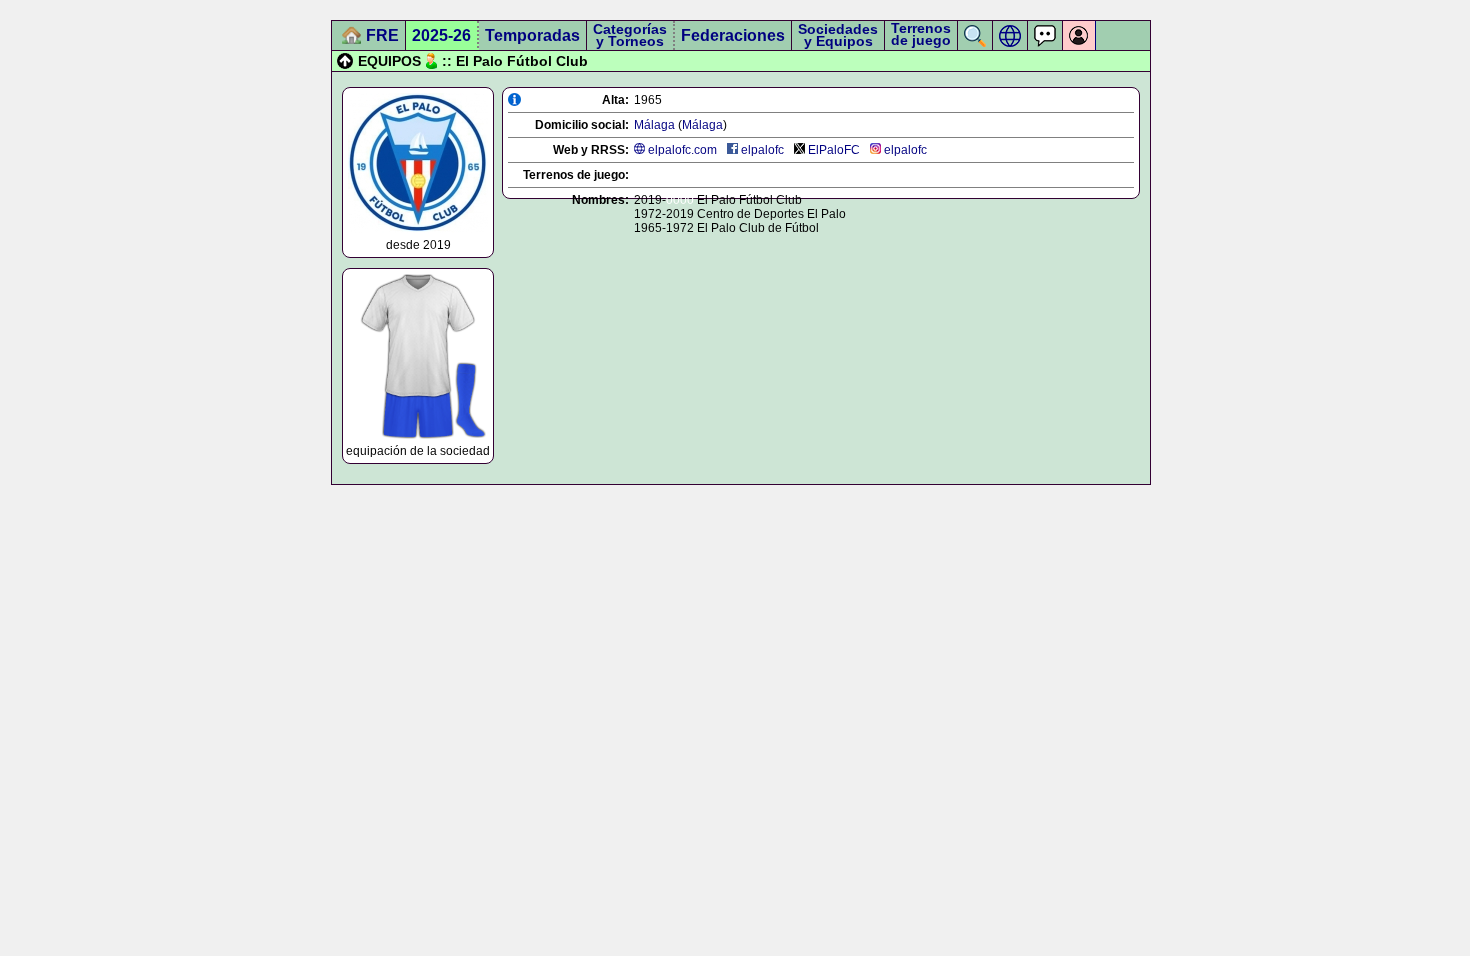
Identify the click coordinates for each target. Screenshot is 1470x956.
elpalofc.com (682, 150)
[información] (514, 99)
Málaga (654, 125)
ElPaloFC (834, 150)
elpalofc (762, 150)
